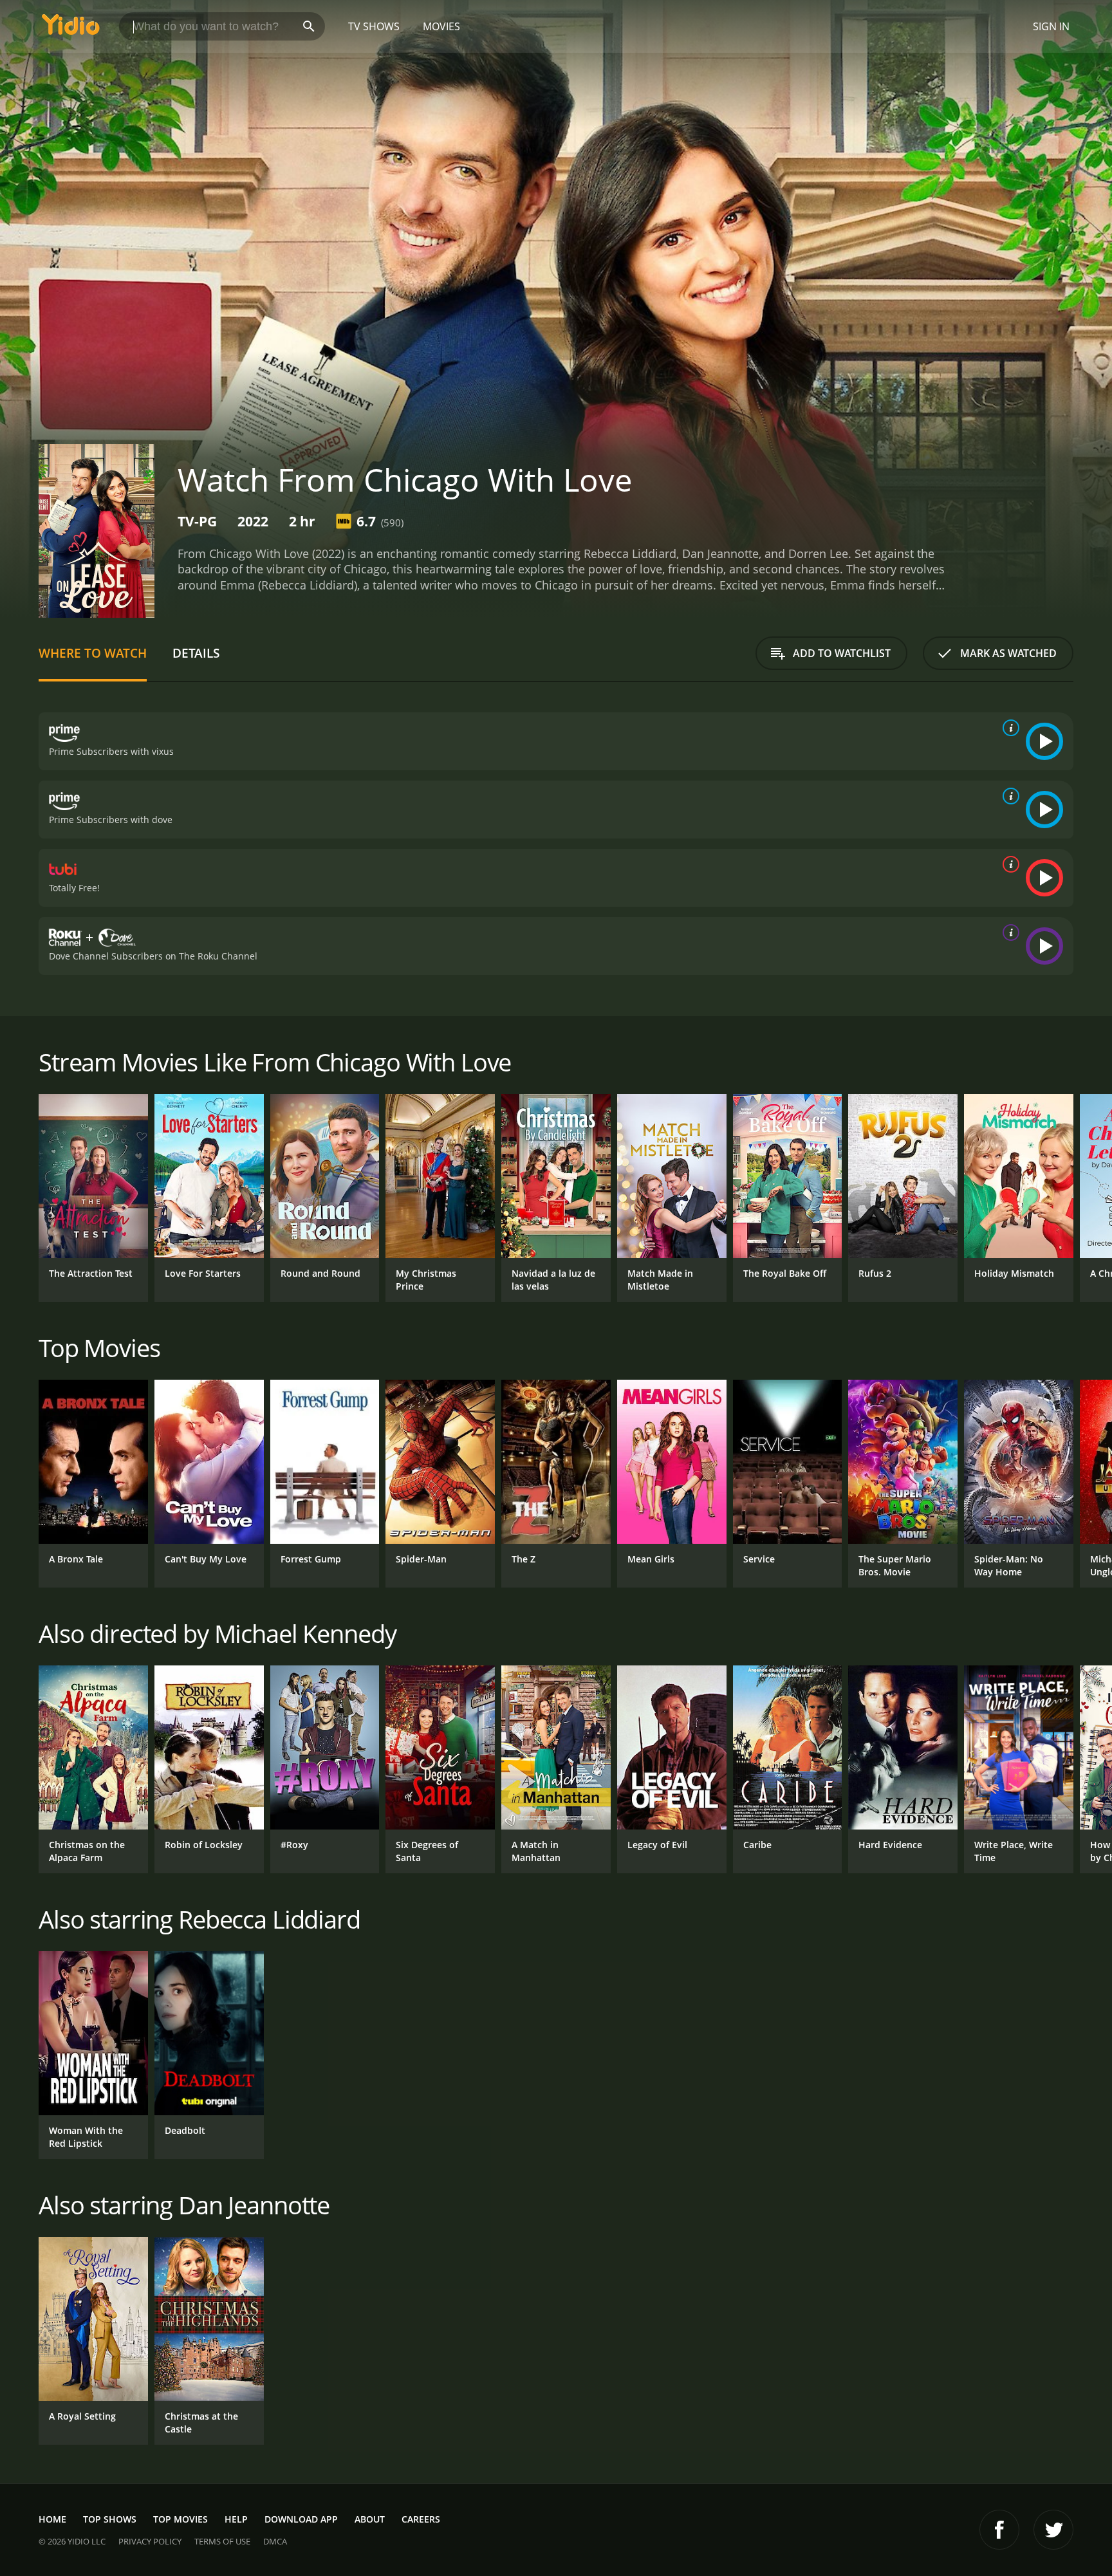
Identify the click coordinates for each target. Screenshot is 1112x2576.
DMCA (275, 2541)
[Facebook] (999, 2530)
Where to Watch (93, 653)
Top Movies (181, 2519)
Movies (441, 26)
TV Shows (374, 26)
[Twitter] (1053, 2530)
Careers (421, 2519)
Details (196, 653)
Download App (301, 2519)
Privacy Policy (150, 2541)
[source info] (1008, 728)
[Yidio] (71, 29)
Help (236, 2519)
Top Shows (110, 2519)
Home (52, 2519)
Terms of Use (222, 2541)
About (370, 2519)
